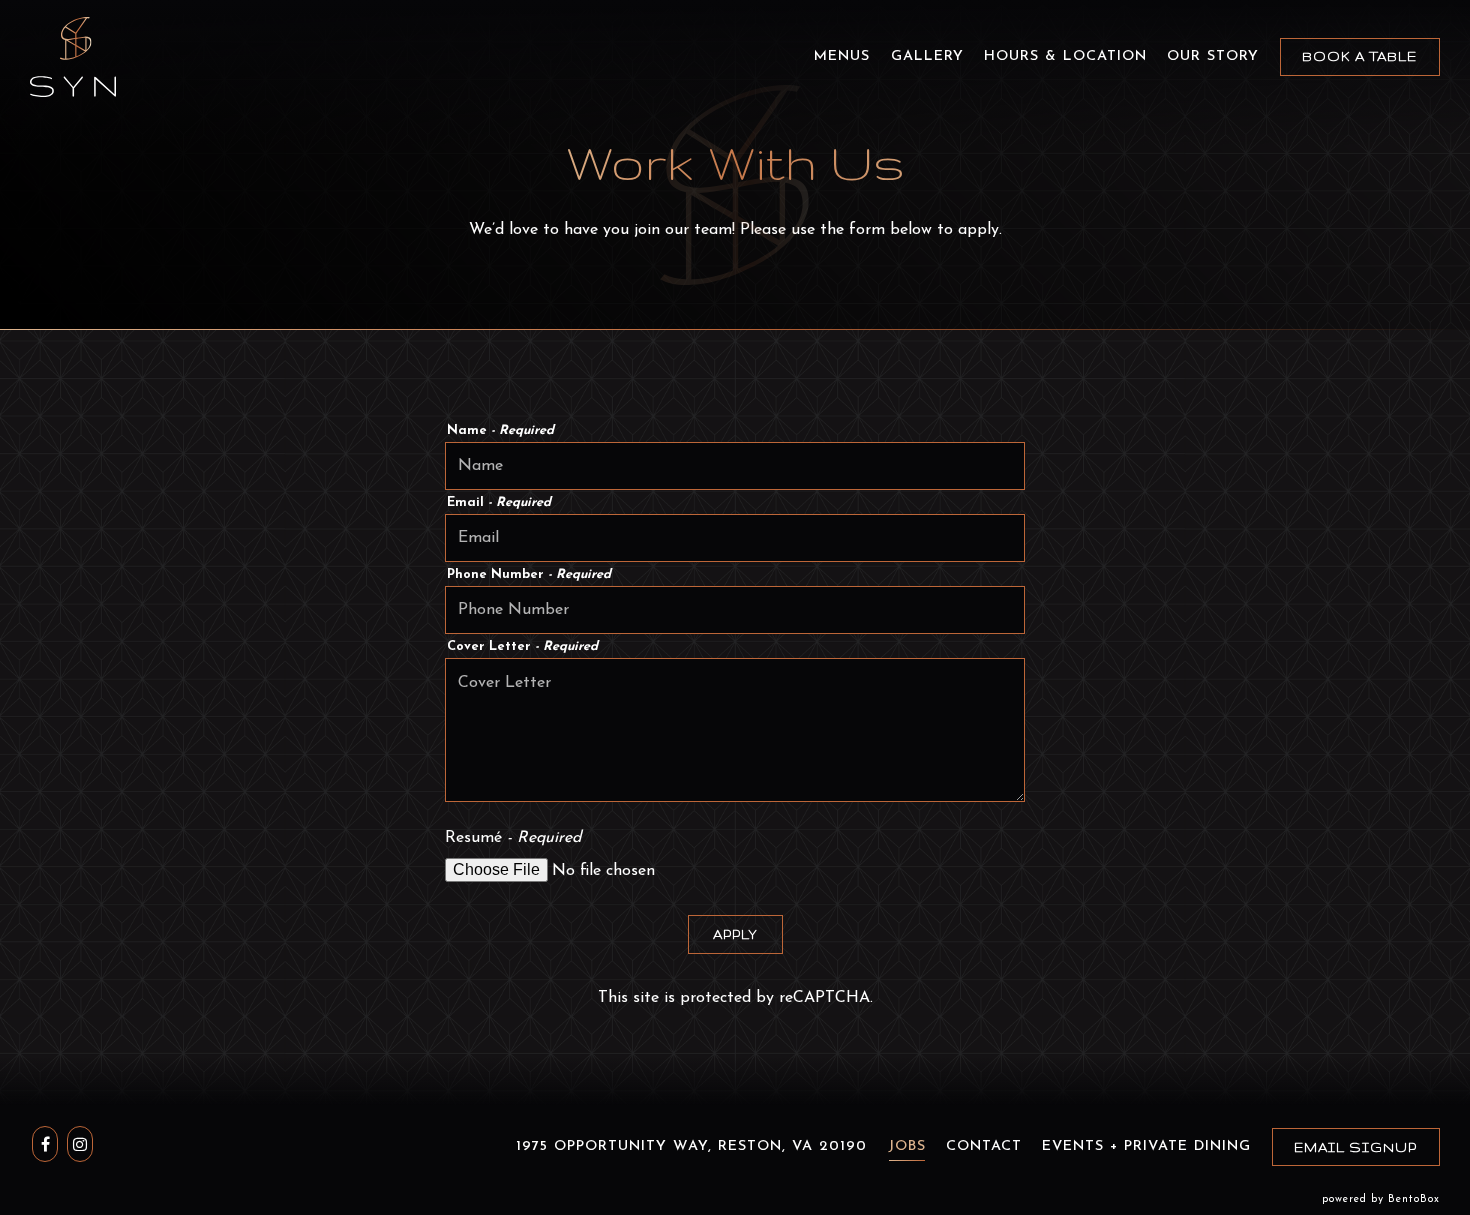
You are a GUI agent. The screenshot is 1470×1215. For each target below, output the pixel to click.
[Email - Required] (735, 538)
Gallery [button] (927, 56)
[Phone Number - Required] (735, 610)
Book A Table (1359, 56)
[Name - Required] (735, 466)
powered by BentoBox (1381, 1199)
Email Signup (1355, 1147)
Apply (735, 934)
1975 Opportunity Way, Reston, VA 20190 (691, 1146)
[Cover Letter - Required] (735, 730)
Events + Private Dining (1146, 1146)
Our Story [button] (1213, 56)
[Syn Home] (73, 56)
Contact (984, 1146)
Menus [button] (842, 56)
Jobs (907, 1146)
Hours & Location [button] (1065, 56)
